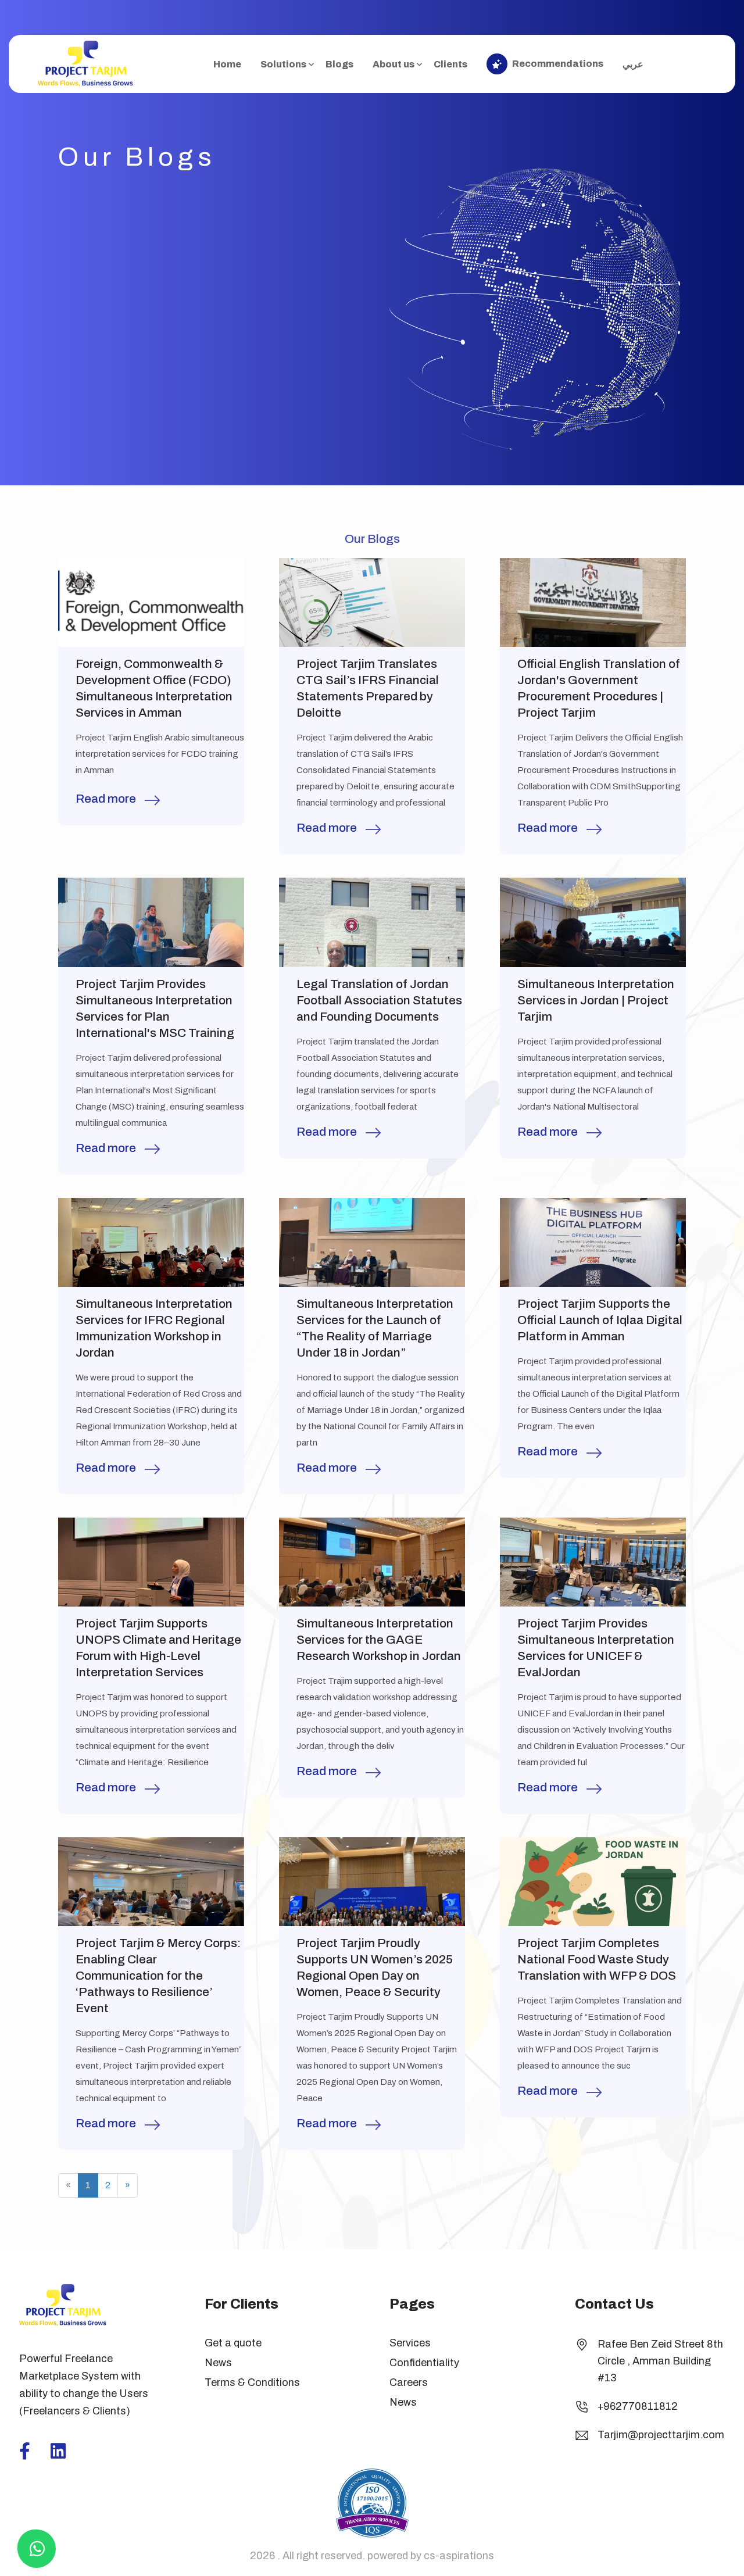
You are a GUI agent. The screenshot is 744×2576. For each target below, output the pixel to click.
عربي (633, 64)
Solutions (283, 64)
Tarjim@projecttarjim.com (661, 2435)
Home (227, 64)
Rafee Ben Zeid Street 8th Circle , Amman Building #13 (660, 2361)
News (218, 2363)
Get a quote (233, 2343)
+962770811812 (638, 2406)
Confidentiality (424, 2363)
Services (410, 2343)
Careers (409, 2382)
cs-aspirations (459, 2556)
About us (394, 64)
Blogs (339, 64)
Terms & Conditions (252, 2382)
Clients (450, 64)
